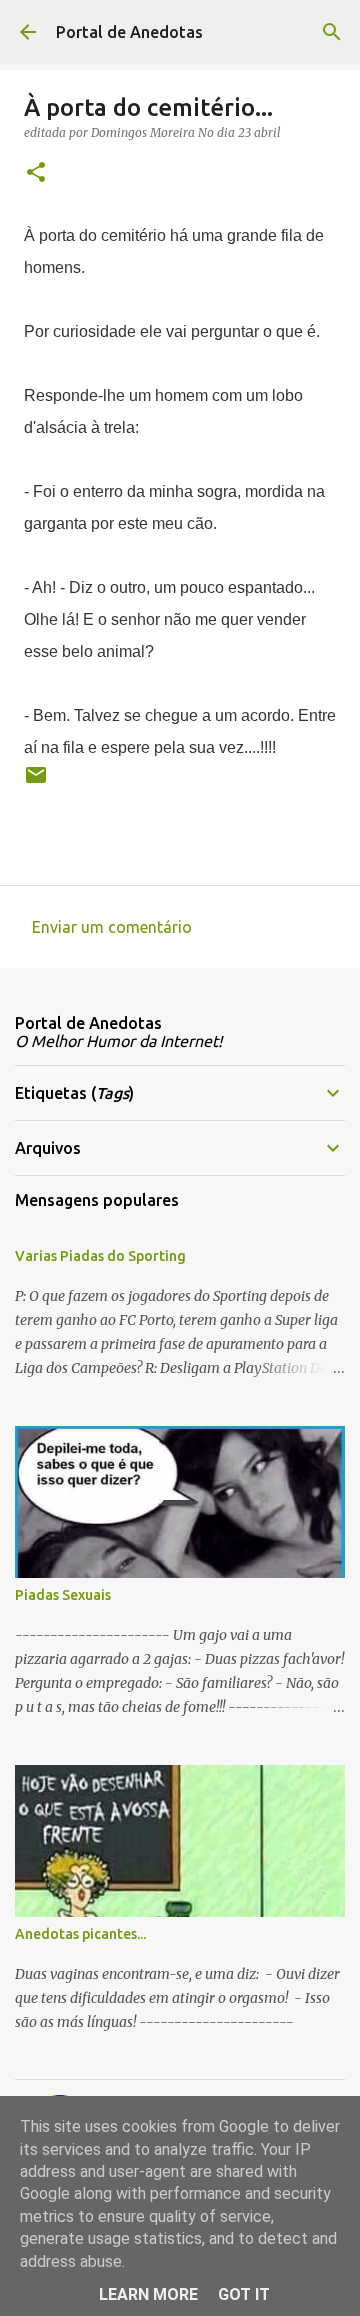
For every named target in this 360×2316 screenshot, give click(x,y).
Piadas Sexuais (63, 1595)
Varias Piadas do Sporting (100, 1256)
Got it (244, 2294)
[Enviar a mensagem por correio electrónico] (36, 782)
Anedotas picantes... (80, 1934)
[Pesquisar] (332, 32)
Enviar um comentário (112, 927)
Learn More (148, 2294)
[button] (36, 173)
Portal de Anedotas (129, 32)
